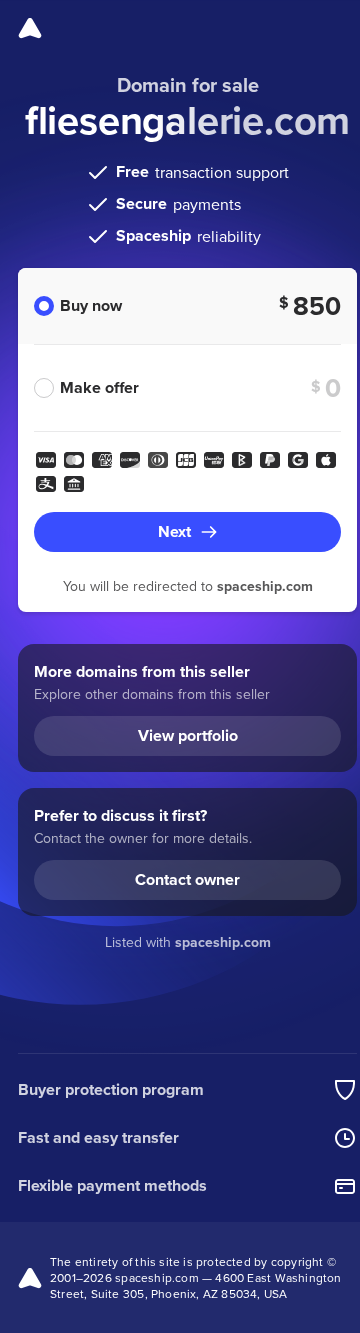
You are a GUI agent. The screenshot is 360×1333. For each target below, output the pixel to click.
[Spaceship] (30, 28)
